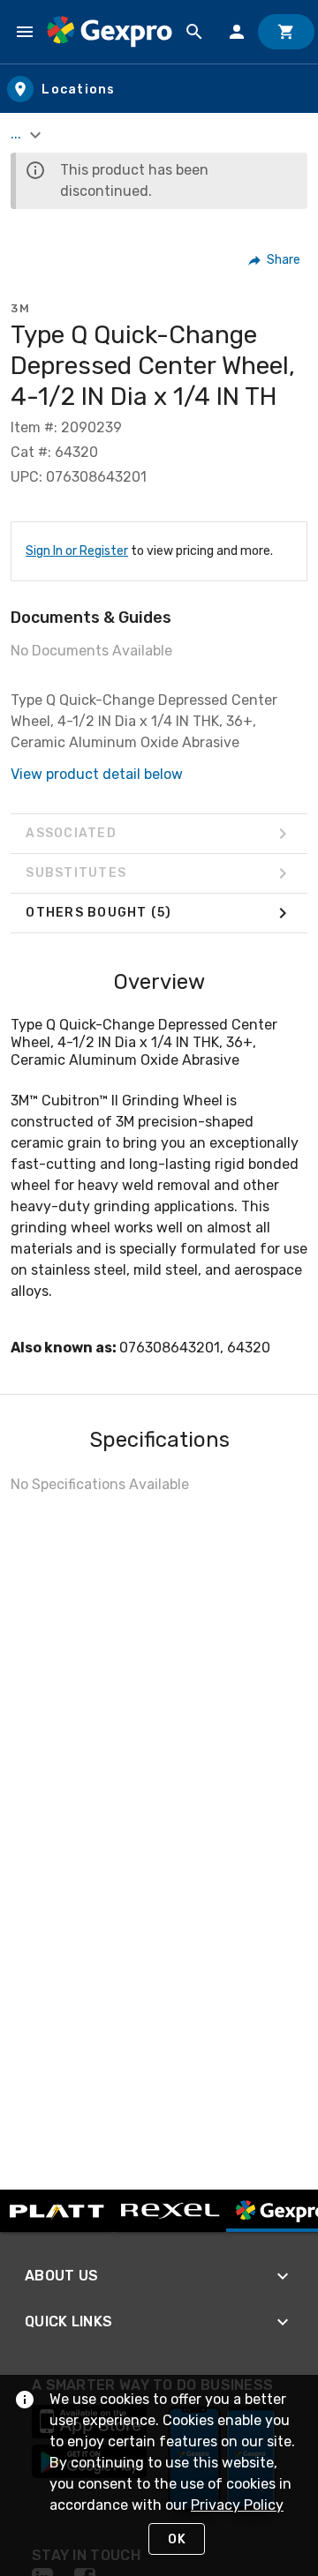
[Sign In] (237, 32)
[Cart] (286, 32)
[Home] (110, 31)
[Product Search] (194, 32)
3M (20, 308)
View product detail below (97, 774)
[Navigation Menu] (25, 32)
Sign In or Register (77, 551)
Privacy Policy (237, 2505)
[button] (275, 260)
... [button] (18, 134)
